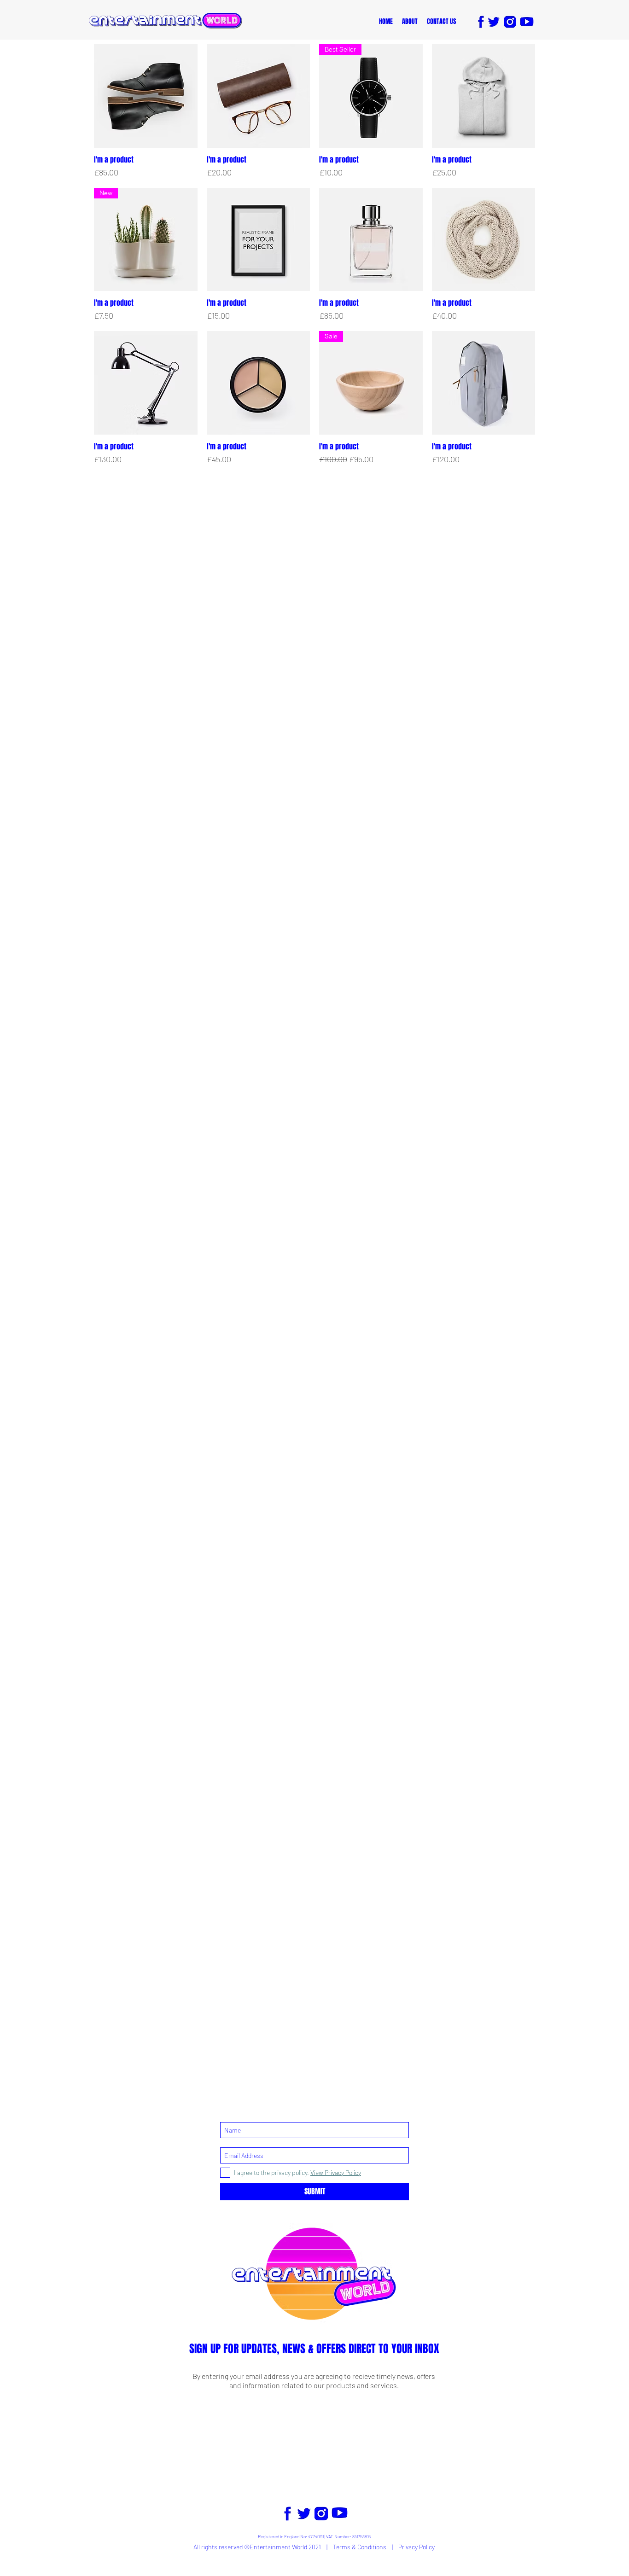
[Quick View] (146, 96)
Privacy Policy (416, 2547)
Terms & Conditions (360, 2547)
